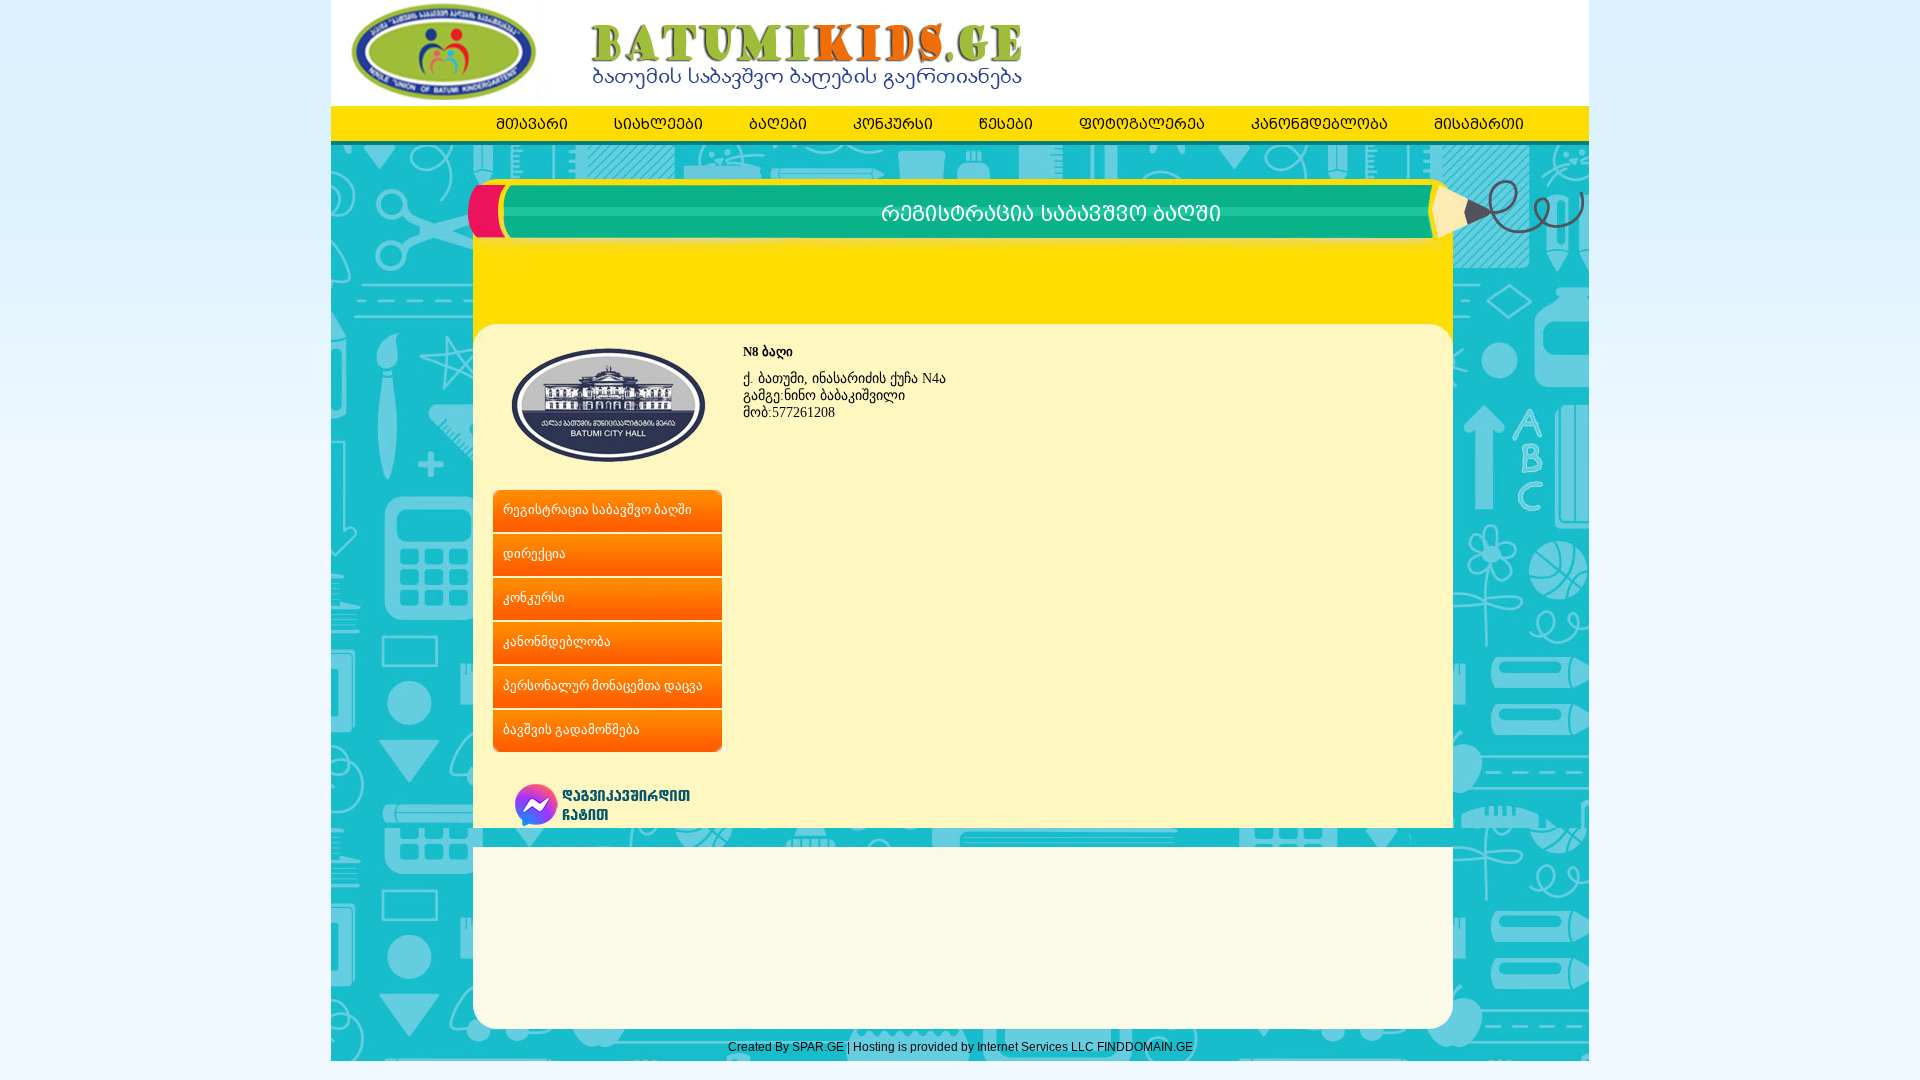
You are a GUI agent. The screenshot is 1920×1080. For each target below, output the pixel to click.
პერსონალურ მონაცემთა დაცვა (603, 685)
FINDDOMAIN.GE (1145, 1047)
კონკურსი (534, 597)
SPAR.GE (819, 1047)
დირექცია (534, 553)
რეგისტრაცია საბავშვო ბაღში (1051, 214)
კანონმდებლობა (557, 641)
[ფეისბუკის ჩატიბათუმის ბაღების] (608, 821)
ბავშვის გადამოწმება (571, 729)
